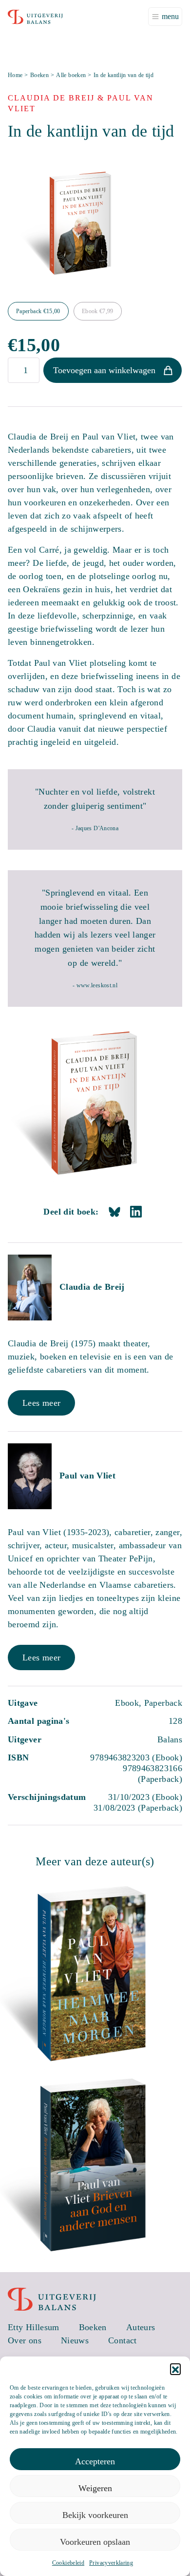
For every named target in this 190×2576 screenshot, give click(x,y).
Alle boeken (71, 75)
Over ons (25, 2340)
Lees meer (41, 1403)
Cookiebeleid (68, 2563)
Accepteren (95, 2461)
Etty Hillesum (34, 2327)
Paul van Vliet (87, 1476)
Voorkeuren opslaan (95, 2542)
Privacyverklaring (111, 2563)
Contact (123, 2340)
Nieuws (75, 2340)
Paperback (38, 311)
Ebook (98, 311)
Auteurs (141, 2327)
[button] (175, 2369)
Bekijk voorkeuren (95, 2515)
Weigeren (95, 2488)
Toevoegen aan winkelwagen (104, 370)
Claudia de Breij (92, 1287)
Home (15, 75)
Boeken (39, 75)
